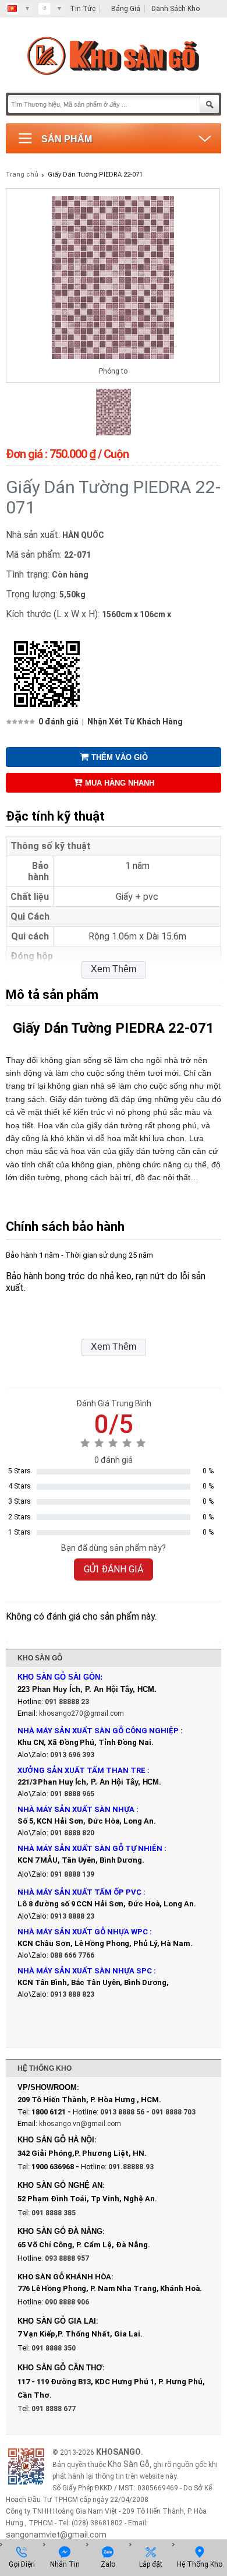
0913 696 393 (72, 1755)
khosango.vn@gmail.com (80, 2124)
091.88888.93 (131, 2167)
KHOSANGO (118, 2452)
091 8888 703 (173, 2112)
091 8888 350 (54, 2348)
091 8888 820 (72, 1833)
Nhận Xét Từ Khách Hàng (135, 722)
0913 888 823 (72, 1994)
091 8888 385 (54, 2213)
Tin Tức (83, 9)
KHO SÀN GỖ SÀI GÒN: (60, 1677)
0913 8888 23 (72, 1916)
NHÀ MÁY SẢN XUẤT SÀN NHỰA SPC (85, 1971)
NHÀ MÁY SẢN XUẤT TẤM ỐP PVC (80, 1892)
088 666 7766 (72, 1955)
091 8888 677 (54, 2409)
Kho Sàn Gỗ (129, 2464)
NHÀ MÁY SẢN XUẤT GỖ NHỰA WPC (83, 1932)
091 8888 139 (72, 1874)
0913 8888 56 (122, 2112)
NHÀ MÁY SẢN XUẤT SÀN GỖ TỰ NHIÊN (90, 1848)
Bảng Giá (126, 9)
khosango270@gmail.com (81, 1713)
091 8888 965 (72, 1794)
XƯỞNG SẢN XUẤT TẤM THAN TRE (81, 1770)
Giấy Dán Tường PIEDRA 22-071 (95, 175)
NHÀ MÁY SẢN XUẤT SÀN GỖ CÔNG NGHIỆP (98, 1731)
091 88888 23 (67, 1702)
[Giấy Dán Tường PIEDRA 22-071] (114, 433)
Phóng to (113, 371)
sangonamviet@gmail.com (56, 2535)
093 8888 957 (67, 2258)
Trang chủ (22, 175)
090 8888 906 (67, 2302)
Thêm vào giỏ (120, 757)
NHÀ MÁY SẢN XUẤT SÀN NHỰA (76, 1809)
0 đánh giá (58, 722)
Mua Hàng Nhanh (120, 783)
